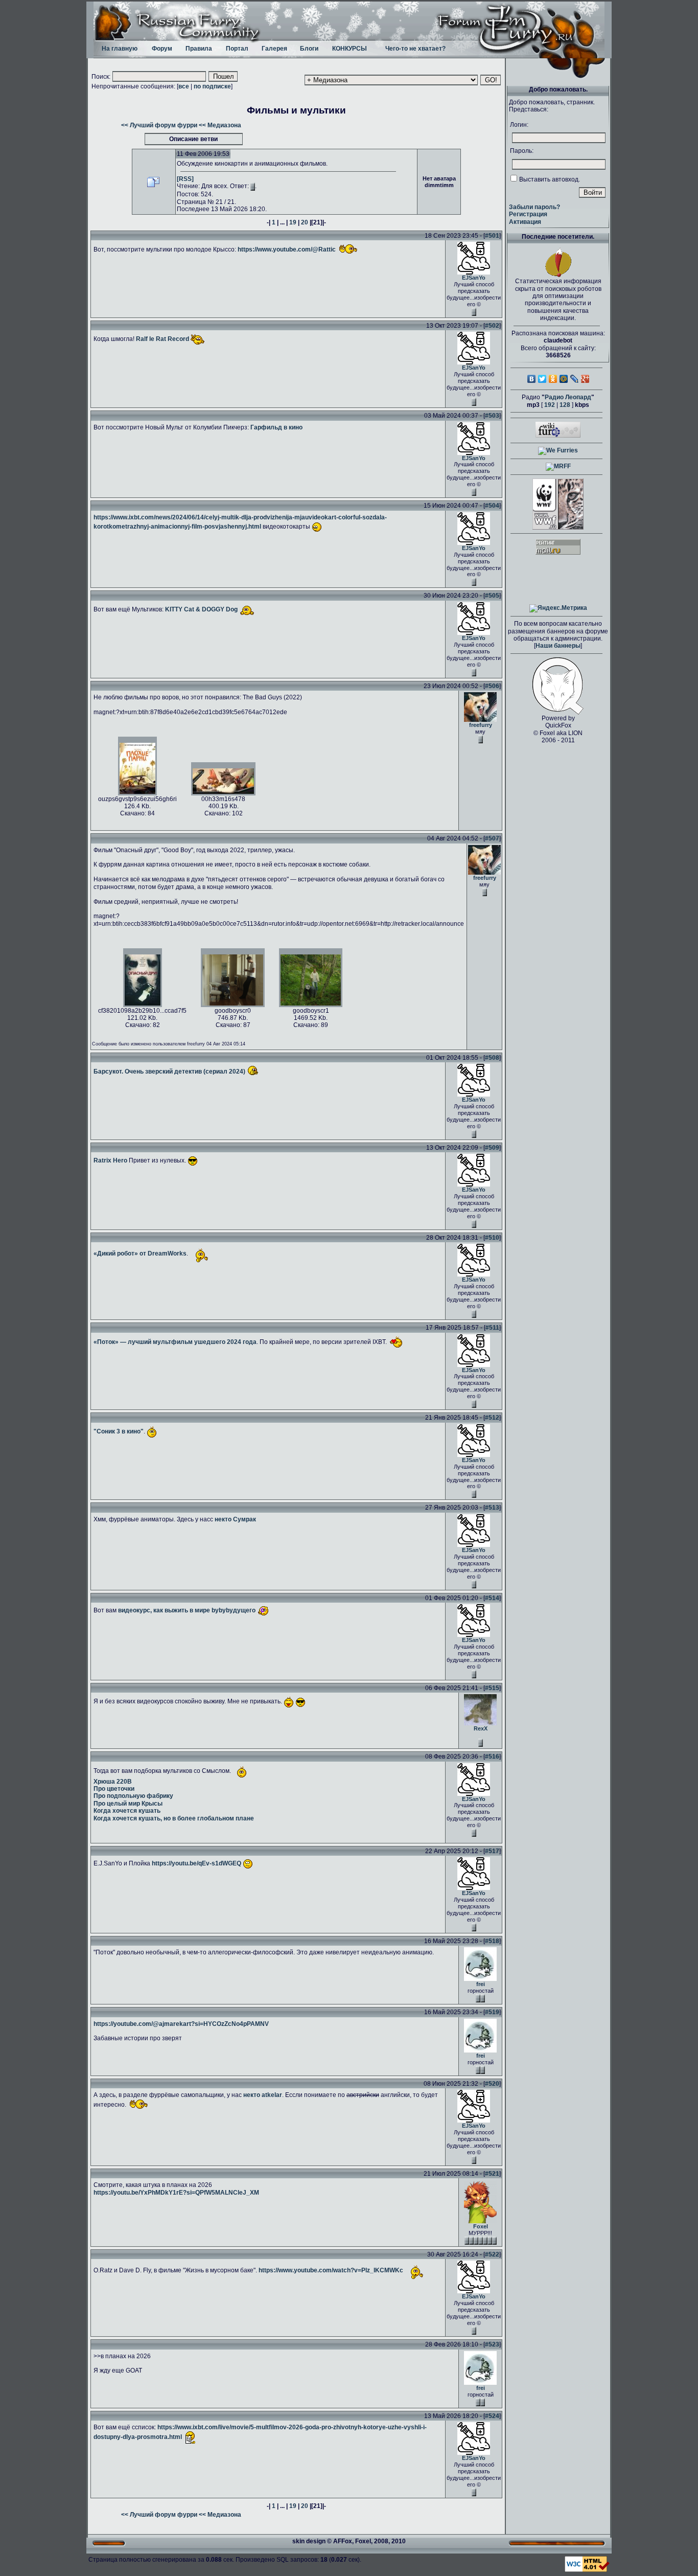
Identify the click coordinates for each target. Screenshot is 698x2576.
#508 (492, 1058)
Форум (162, 49)
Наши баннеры (558, 646)
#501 (492, 236)
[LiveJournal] (575, 379)
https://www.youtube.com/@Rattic (287, 249)
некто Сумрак (235, 1519)
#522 (492, 2254)
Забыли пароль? (534, 207)
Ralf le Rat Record (162, 339)
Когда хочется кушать (127, 1811)
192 (550, 405)
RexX (481, 1728)
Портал (237, 49)
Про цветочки (114, 1789)
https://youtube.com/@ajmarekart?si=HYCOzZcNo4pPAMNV (181, 2024)
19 (293, 222)
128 (565, 405)
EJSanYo (474, 278)
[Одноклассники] (553, 379)
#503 (492, 416)
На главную (120, 49)
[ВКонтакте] (532, 379)
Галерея (274, 49)
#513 (492, 1508)
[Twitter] (542, 379)
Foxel (481, 2226)
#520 (492, 2084)
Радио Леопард (568, 397)
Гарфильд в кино (276, 427)
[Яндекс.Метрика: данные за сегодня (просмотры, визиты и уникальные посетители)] (558, 608)
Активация (525, 222)
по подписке (212, 86)
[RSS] (185, 179)
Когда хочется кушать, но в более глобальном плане (174, 1818)
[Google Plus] (585, 379)
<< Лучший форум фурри (159, 125)
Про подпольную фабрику (133, 1796)
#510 (492, 1238)
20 (305, 222)
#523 (492, 2344)
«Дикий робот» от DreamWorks (140, 1254)
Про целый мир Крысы (128, 1804)
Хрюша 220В (113, 1782)
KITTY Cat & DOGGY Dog (201, 609)
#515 (492, 1688)
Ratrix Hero (110, 1160)
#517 (492, 1851)
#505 (492, 596)
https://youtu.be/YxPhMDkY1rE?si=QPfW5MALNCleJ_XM (176, 2193)
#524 (492, 2416)
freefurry (481, 725)
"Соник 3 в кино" (119, 1431)
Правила (199, 49)
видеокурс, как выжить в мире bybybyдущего (187, 1610)
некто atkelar (263, 2095)
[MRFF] (558, 466)
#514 (492, 1598)
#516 (492, 1757)
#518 (492, 1941)
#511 (492, 1328)
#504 (492, 506)
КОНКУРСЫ (350, 49)
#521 (492, 2174)
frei (481, 1984)
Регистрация (528, 214)
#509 (492, 1148)
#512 (492, 1418)
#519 (492, 2012)
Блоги (309, 49)
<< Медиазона (220, 125)
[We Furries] (558, 450)
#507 (492, 838)
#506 (492, 686)
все (184, 86)
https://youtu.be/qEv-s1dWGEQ (196, 1863)
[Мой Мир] (564, 379)
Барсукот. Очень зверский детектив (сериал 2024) (169, 1072)
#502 (492, 326)
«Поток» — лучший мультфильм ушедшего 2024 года (175, 1341)
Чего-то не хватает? (415, 49)
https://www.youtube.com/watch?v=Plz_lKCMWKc (331, 2271)
